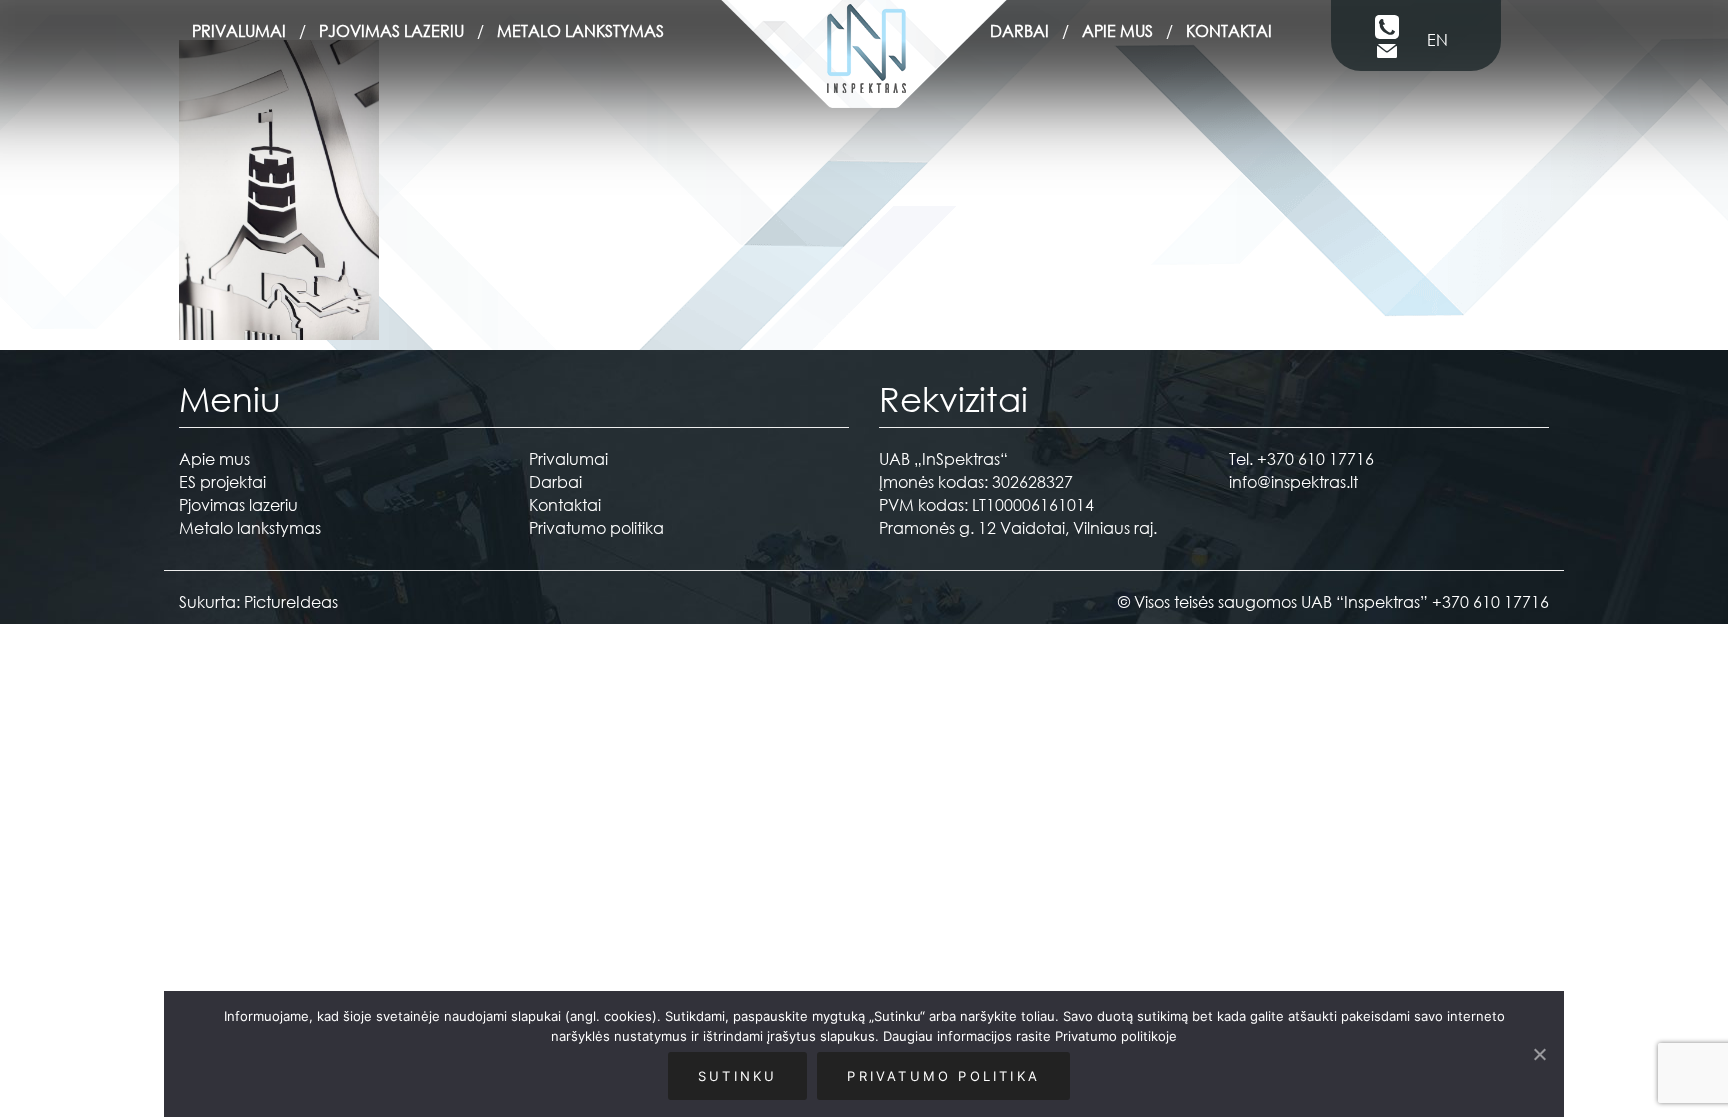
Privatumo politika (596, 527)
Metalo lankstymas (580, 30)
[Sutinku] (1539, 1054)
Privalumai (239, 30)
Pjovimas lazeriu (391, 30)
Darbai (1019, 30)
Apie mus (1117, 30)
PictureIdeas (291, 601)
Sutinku (737, 1076)
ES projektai (222, 481)
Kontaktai (1229, 30)
